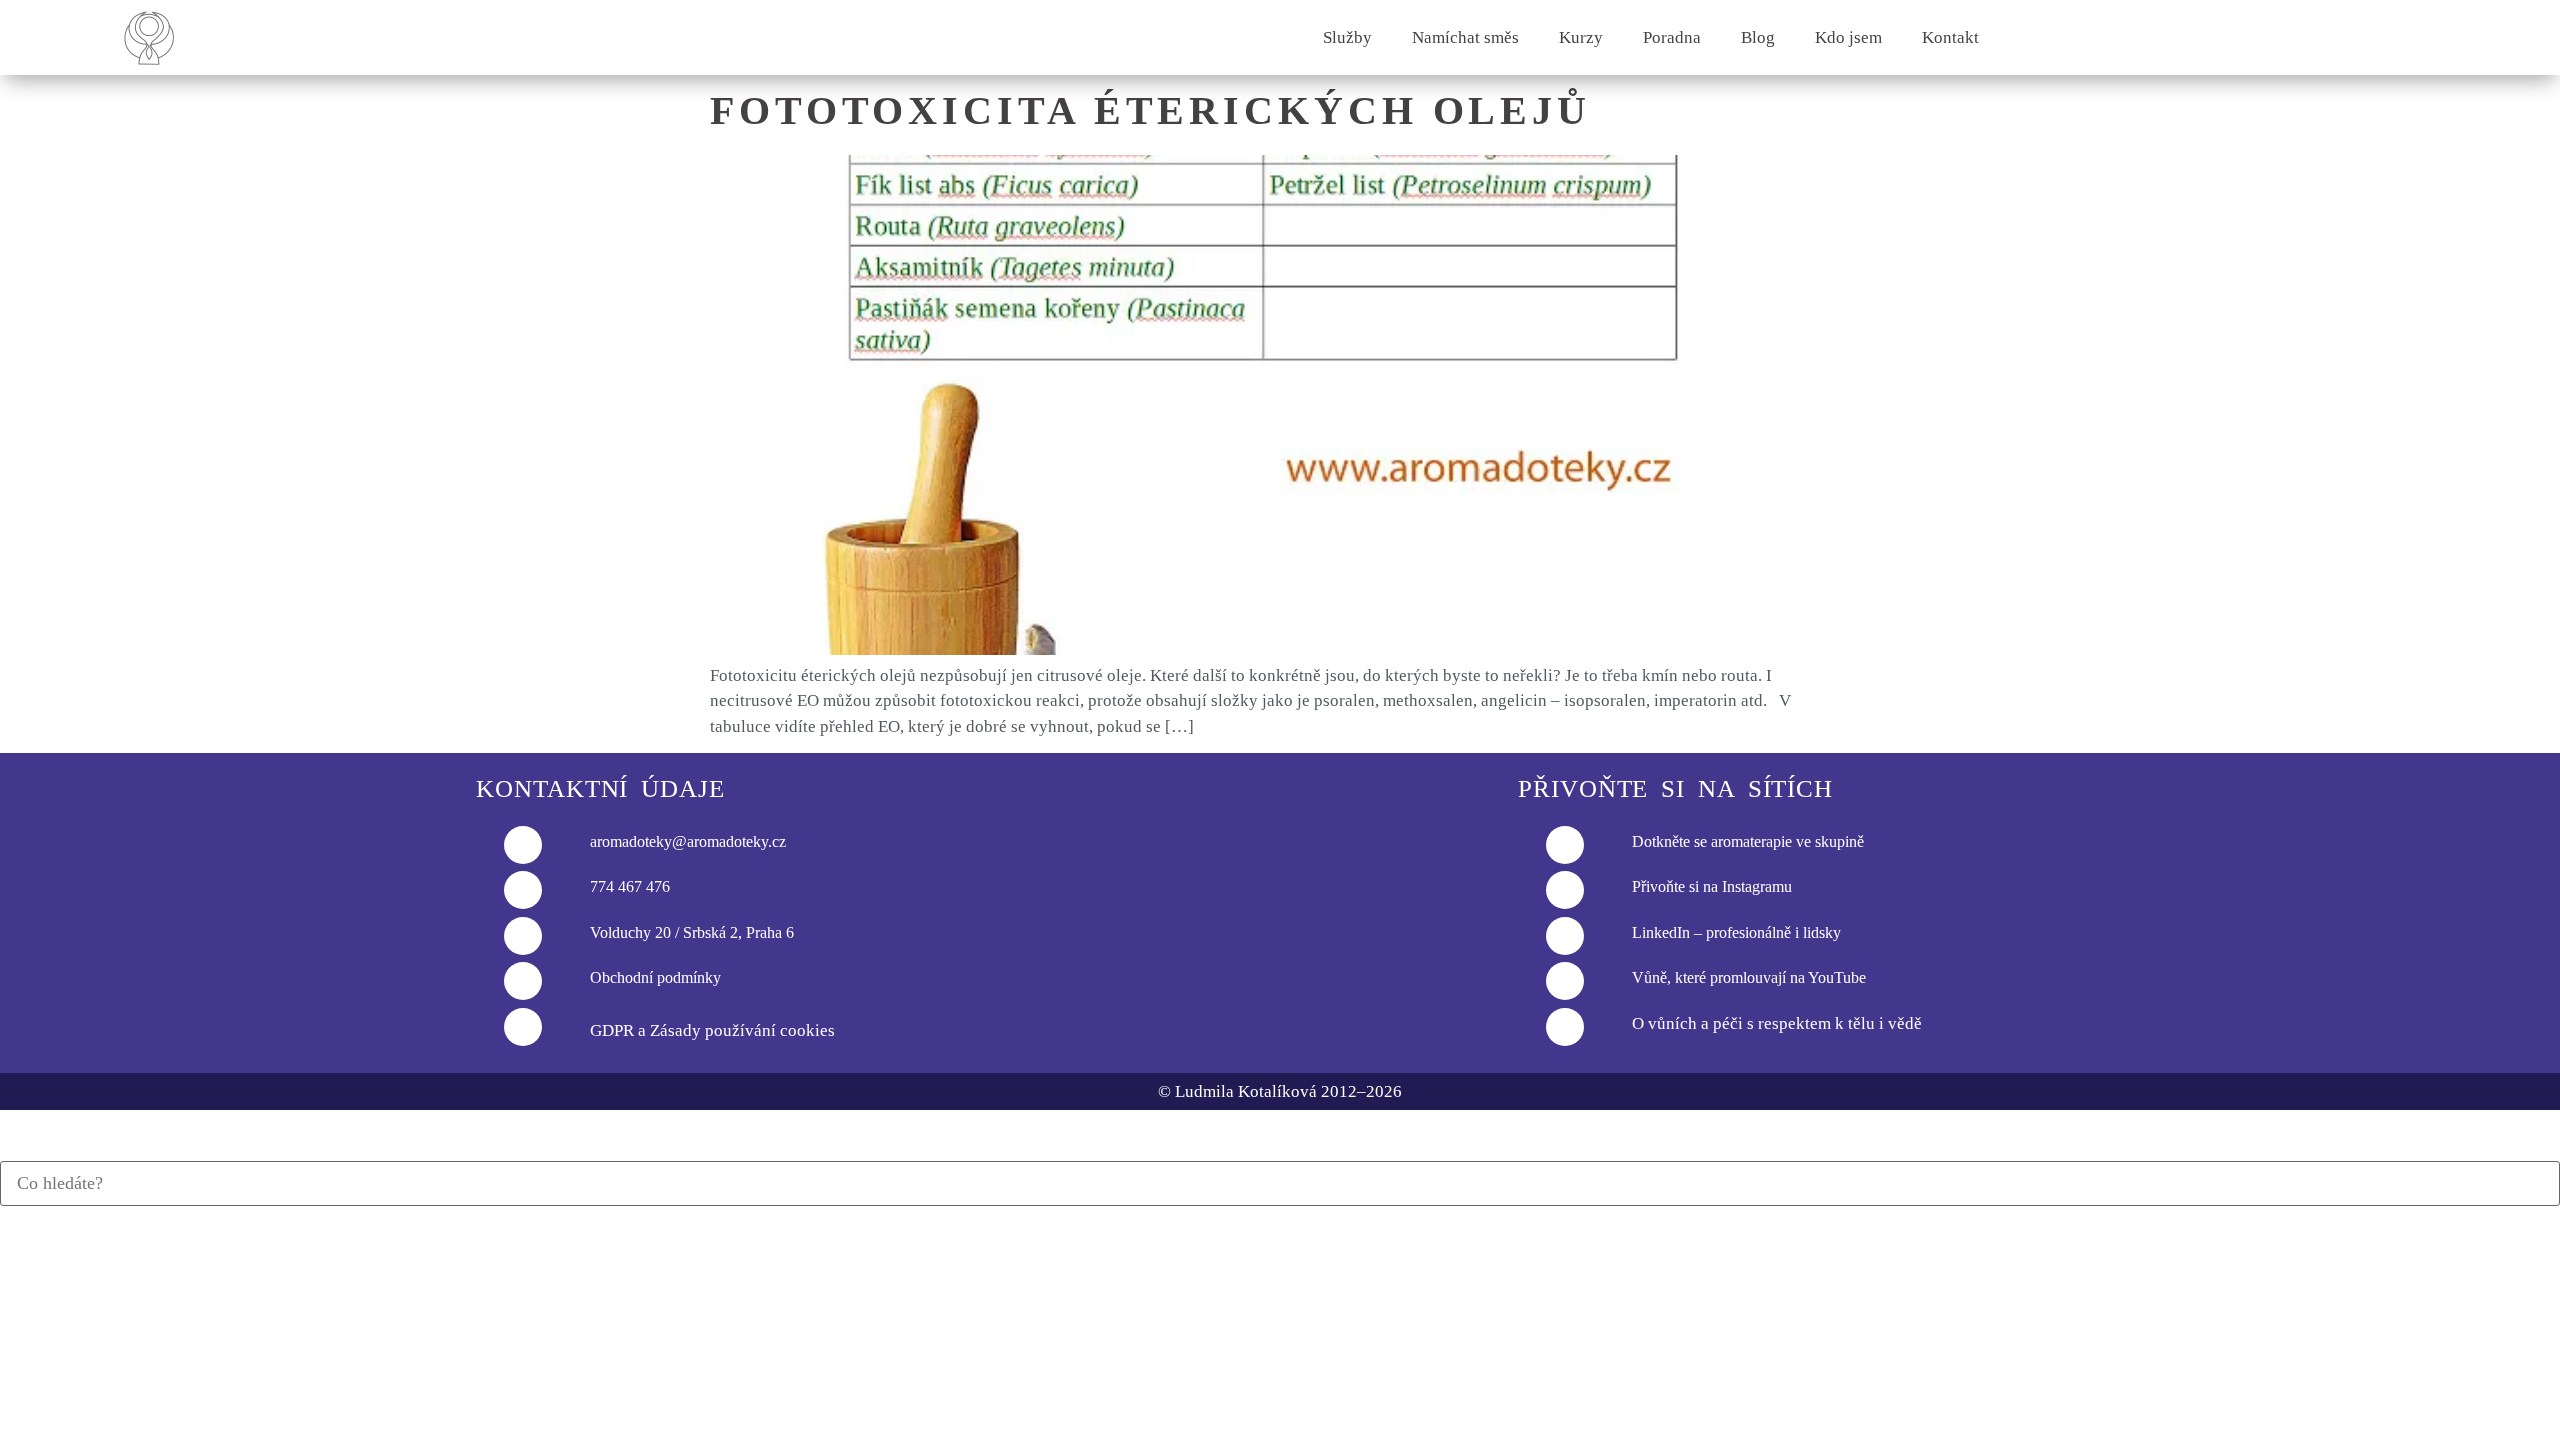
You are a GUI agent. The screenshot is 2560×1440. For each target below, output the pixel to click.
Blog (1758, 37)
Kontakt (1950, 37)
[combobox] (1280, 1183)
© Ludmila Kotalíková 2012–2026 (1280, 1091)
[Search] (7, 1150)
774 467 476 (630, 886)
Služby (1347, 37)
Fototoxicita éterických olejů (1150, 110)
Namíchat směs (1465, 37)
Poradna (1672, 37)
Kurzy (1581, 37)
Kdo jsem (1848, 37)
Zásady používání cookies (742, 1030)
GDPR (612, 1030)
